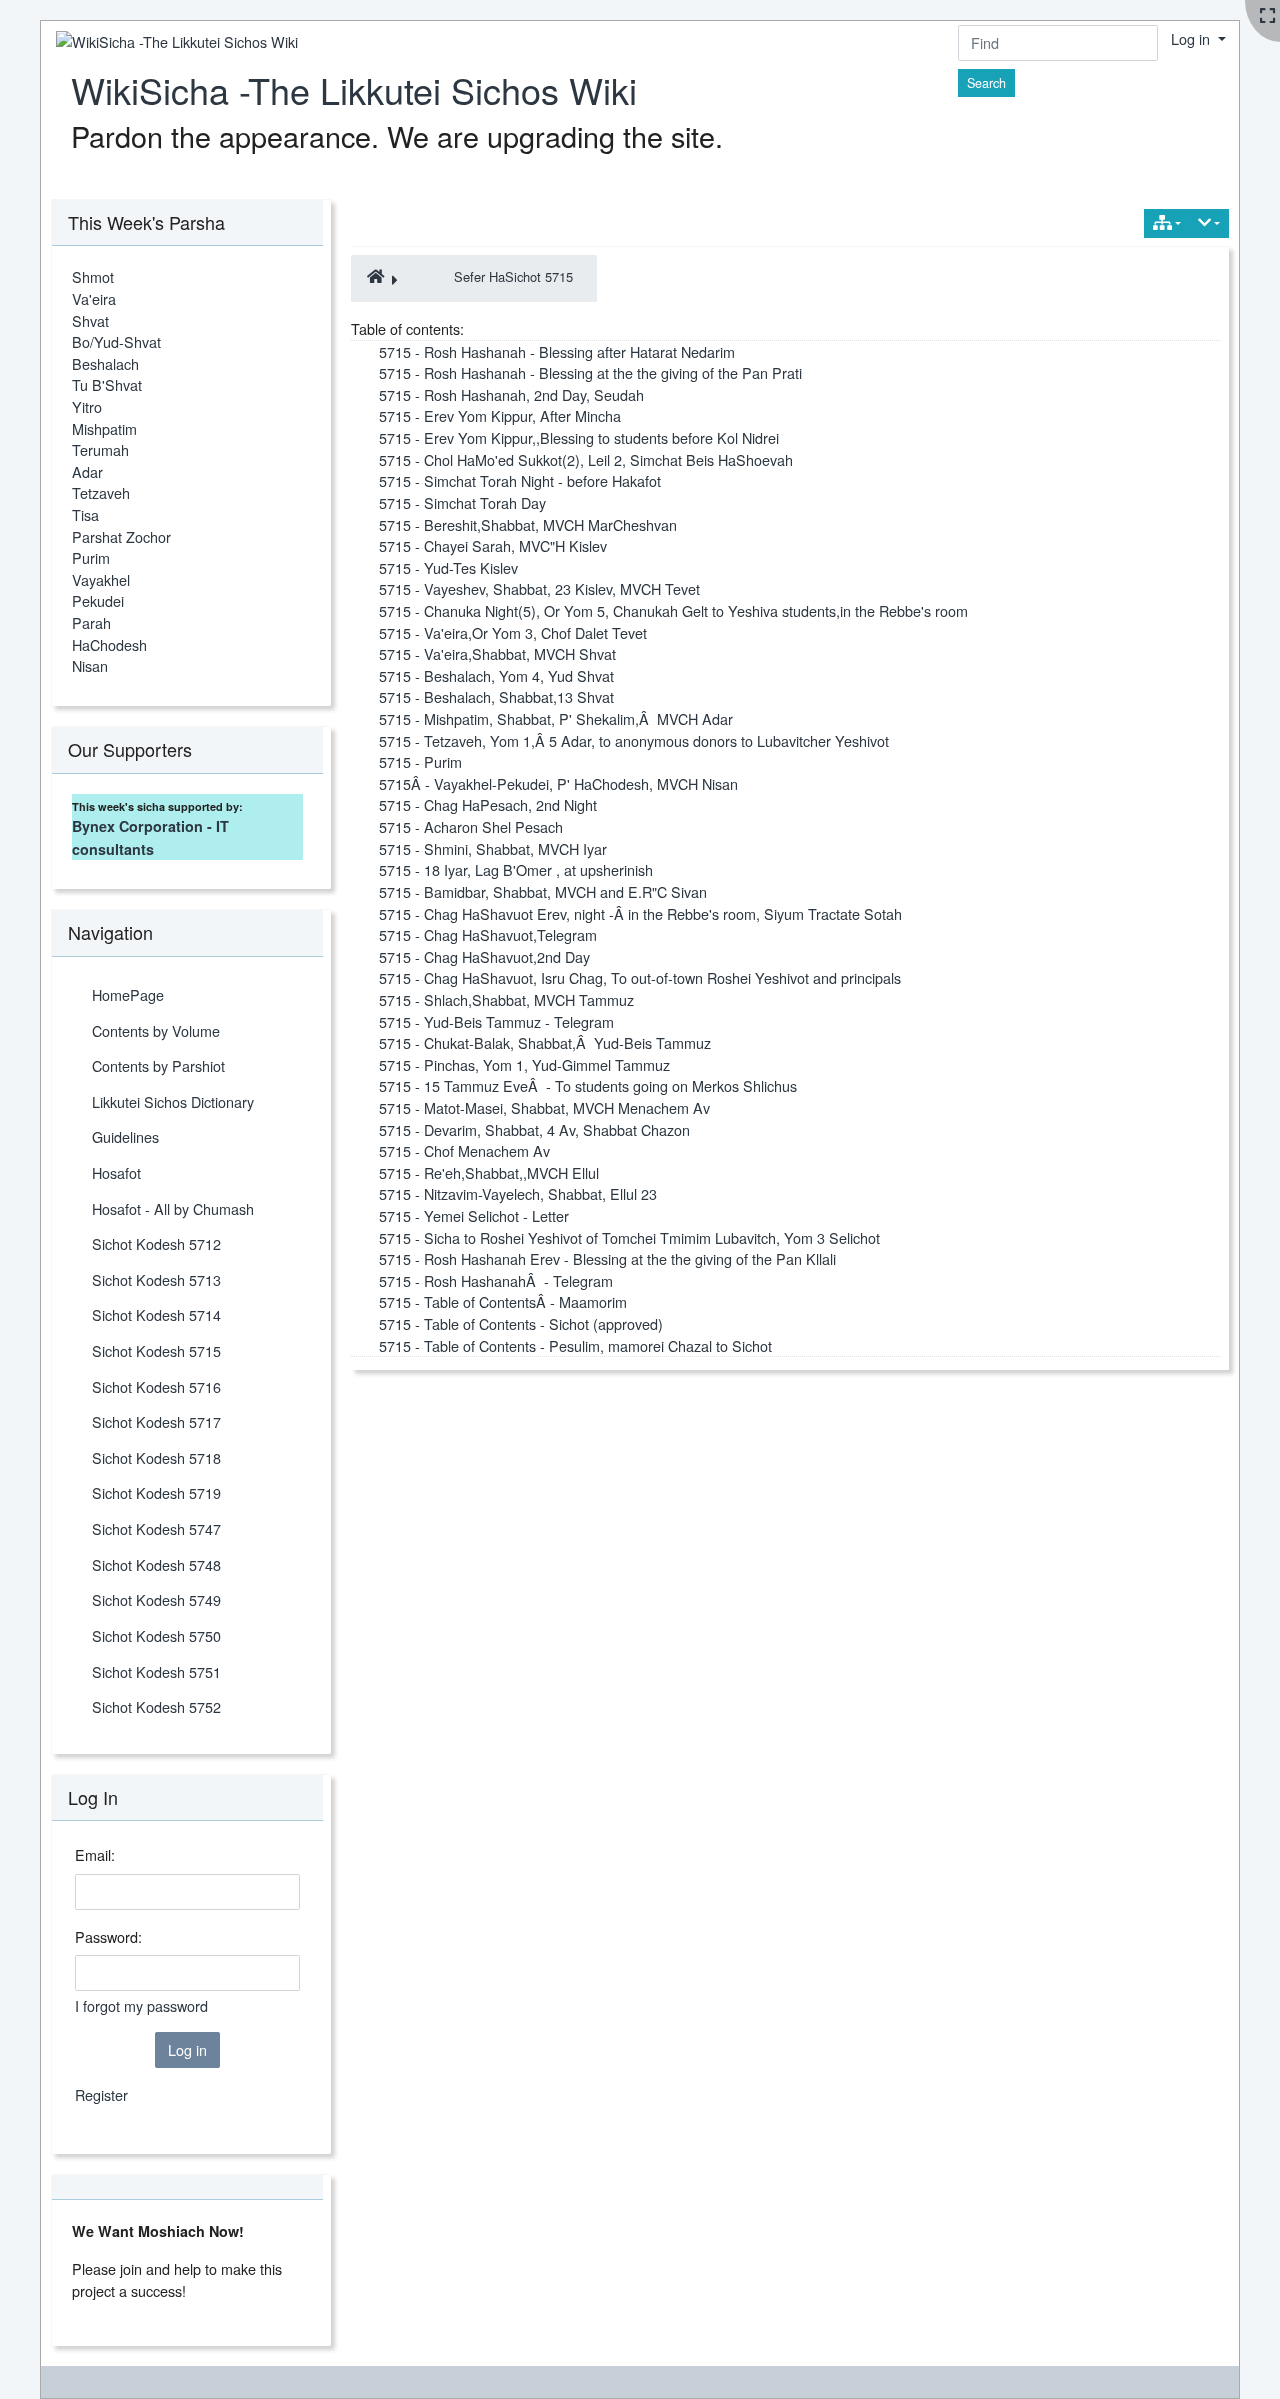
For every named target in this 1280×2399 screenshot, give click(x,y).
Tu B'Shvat (107, 384)
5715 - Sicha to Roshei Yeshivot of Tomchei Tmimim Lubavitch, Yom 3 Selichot (629, 1237)
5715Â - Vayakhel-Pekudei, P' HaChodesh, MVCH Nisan (558, 783)
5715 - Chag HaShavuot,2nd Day (484, 956)
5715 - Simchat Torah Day (462, 502)
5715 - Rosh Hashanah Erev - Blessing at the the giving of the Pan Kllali (607, 1258)
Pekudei (98, 600)
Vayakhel (101, 579)
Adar (87, 471)
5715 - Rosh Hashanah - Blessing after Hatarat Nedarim (557, 351)
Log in (1192, 38)
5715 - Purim (420, 761)
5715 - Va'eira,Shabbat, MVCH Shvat (497, 653)
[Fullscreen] (1267, 15)
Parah (91, 622)
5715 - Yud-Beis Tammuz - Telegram (496, 1021)
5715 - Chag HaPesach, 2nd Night (488, 804)
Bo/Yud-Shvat (116, 341)
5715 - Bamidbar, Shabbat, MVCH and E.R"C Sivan (543, 891)
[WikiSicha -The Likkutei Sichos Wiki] (169, 41)
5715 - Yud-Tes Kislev (448, 567)
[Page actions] (1209, 223)
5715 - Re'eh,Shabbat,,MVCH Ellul (489, 1172)
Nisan (90, 665)
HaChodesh (109, 644)
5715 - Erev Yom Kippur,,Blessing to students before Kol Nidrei (579, 437)
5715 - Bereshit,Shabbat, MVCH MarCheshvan (528, 524)
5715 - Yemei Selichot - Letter (474, 1215)
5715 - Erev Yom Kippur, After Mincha (500, 415)
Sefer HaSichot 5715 (513, 276)
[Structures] (1167, 223)
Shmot (93, 276)
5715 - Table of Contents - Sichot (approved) (521, 1323)
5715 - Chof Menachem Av (464, 1150)
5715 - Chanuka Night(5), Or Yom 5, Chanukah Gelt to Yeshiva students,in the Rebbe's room (673, 610)
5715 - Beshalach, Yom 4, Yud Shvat (496, 675)
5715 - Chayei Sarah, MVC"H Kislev (493, 545)
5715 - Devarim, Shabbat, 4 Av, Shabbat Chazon (534, 1129)
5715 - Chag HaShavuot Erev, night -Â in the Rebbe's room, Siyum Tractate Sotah (640, 913)
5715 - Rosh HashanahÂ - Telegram (496, 1280)
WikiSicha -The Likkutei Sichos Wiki (354, 89)
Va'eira (94, 298)
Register (101, 2094)
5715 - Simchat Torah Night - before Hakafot (520, 480)
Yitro (87, 406)
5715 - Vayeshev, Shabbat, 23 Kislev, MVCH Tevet (539, 588)
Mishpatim (104, 428)
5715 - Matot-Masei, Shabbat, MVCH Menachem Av (544, 1107)
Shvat (90, 320)
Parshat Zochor (121, 536)
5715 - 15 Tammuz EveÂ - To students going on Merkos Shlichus (588, 1085)
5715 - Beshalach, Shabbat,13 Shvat (496, 696)
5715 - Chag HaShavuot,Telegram (488, 934)
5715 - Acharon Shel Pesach (471, 826)
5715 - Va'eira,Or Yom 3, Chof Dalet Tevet (513, 632)
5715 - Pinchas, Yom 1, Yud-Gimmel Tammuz (524, 1064)
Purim (91, 557)
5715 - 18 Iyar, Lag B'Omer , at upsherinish (516, 869)
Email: (95, 1854)
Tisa (85, 514)
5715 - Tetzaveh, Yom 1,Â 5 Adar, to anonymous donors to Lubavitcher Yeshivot (634, 740)
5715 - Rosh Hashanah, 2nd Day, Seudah (511, 394)
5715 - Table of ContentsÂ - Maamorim (503, 1301)
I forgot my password (141, 2005)
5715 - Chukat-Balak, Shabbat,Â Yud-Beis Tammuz (545, 1042)
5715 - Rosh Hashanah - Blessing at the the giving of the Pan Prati (590, 372)
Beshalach (105, 363)
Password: (108, 1936)
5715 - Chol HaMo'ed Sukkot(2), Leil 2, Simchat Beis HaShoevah (586, 459)
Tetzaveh (101, 492)
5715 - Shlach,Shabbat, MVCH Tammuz (506, 999)
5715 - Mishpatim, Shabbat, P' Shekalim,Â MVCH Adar (556, 718)
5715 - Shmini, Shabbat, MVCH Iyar (493, 848)
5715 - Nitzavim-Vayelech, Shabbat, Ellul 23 (518, 1193)
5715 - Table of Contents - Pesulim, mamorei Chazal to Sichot (575, 1345)
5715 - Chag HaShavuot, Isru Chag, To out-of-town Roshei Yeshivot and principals (640, 977)
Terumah (100, 449)
